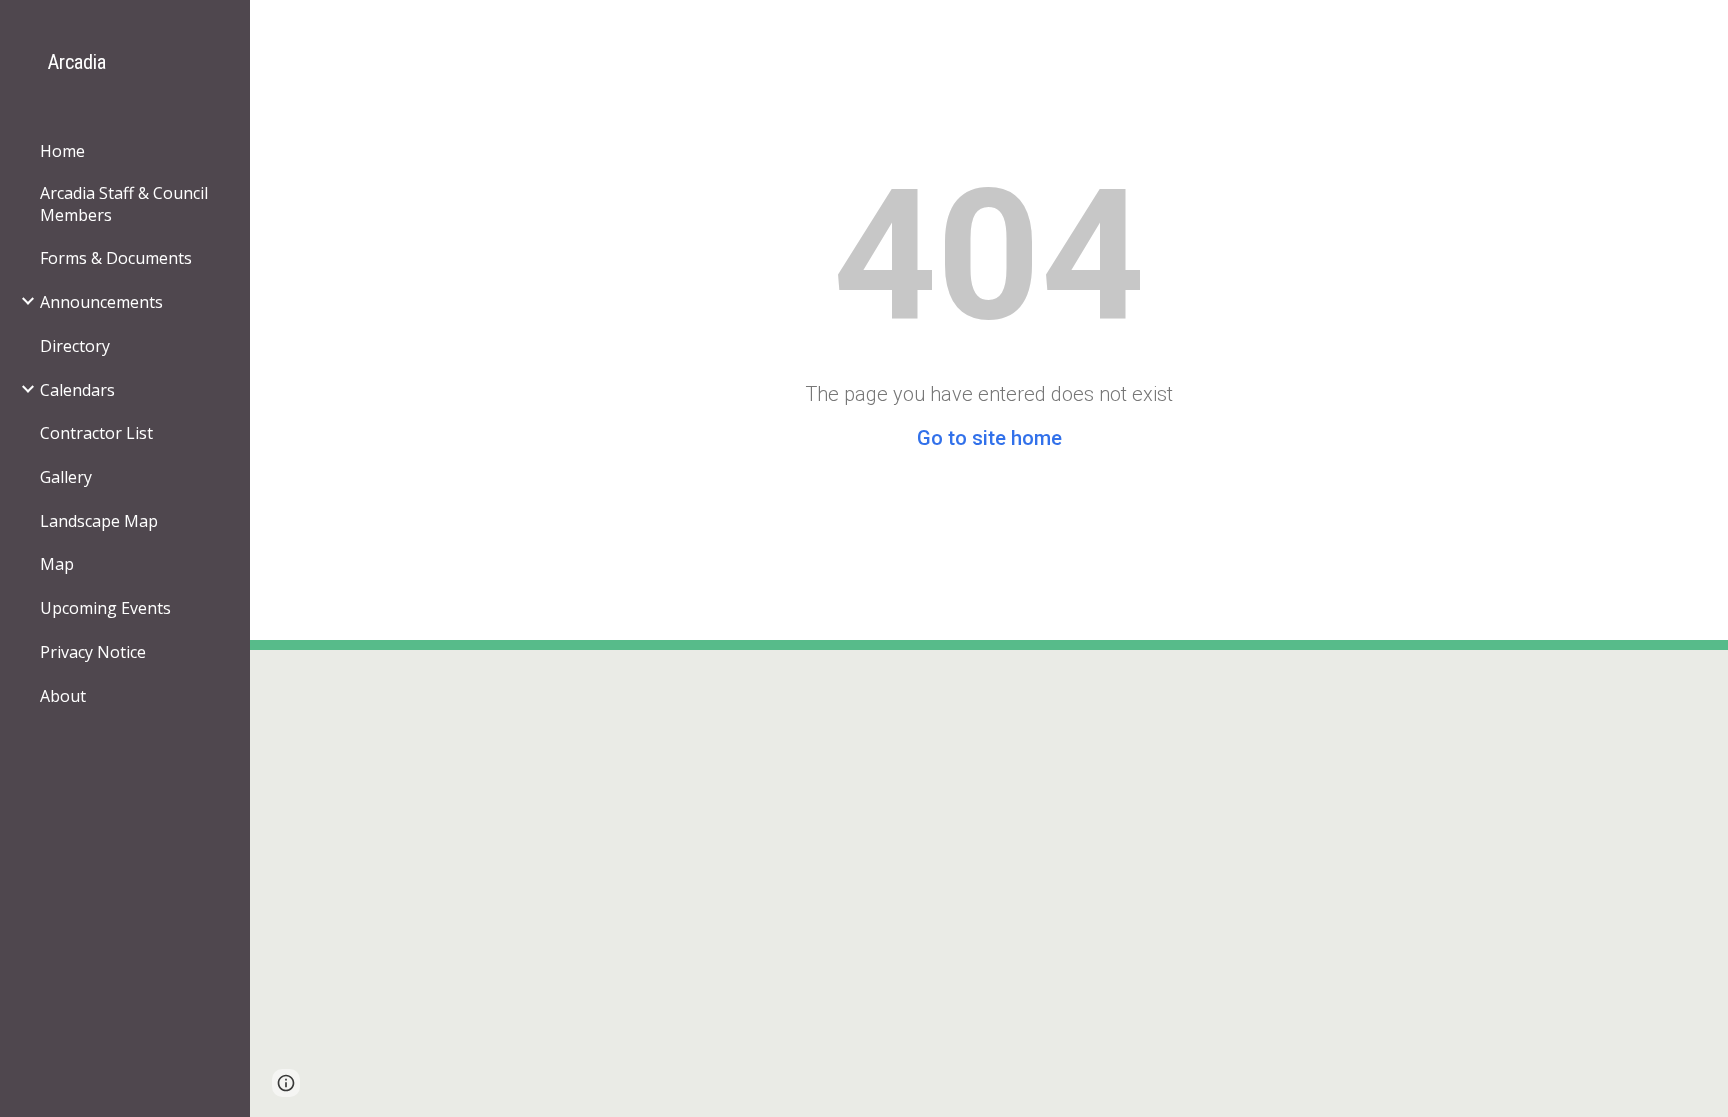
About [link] (63, 696)
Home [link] (62, 151)
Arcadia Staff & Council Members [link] (124, 204)
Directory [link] (75, 346)
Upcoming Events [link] (105, 608)
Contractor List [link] (96, 433)
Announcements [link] (101, 302)
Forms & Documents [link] (116, 258)
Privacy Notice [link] (93, 652)
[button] (286, 1083)
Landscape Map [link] (99, 521)
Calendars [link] (77, 390)
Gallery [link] (66, 477)
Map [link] (57, 564)
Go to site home (989, 438)
